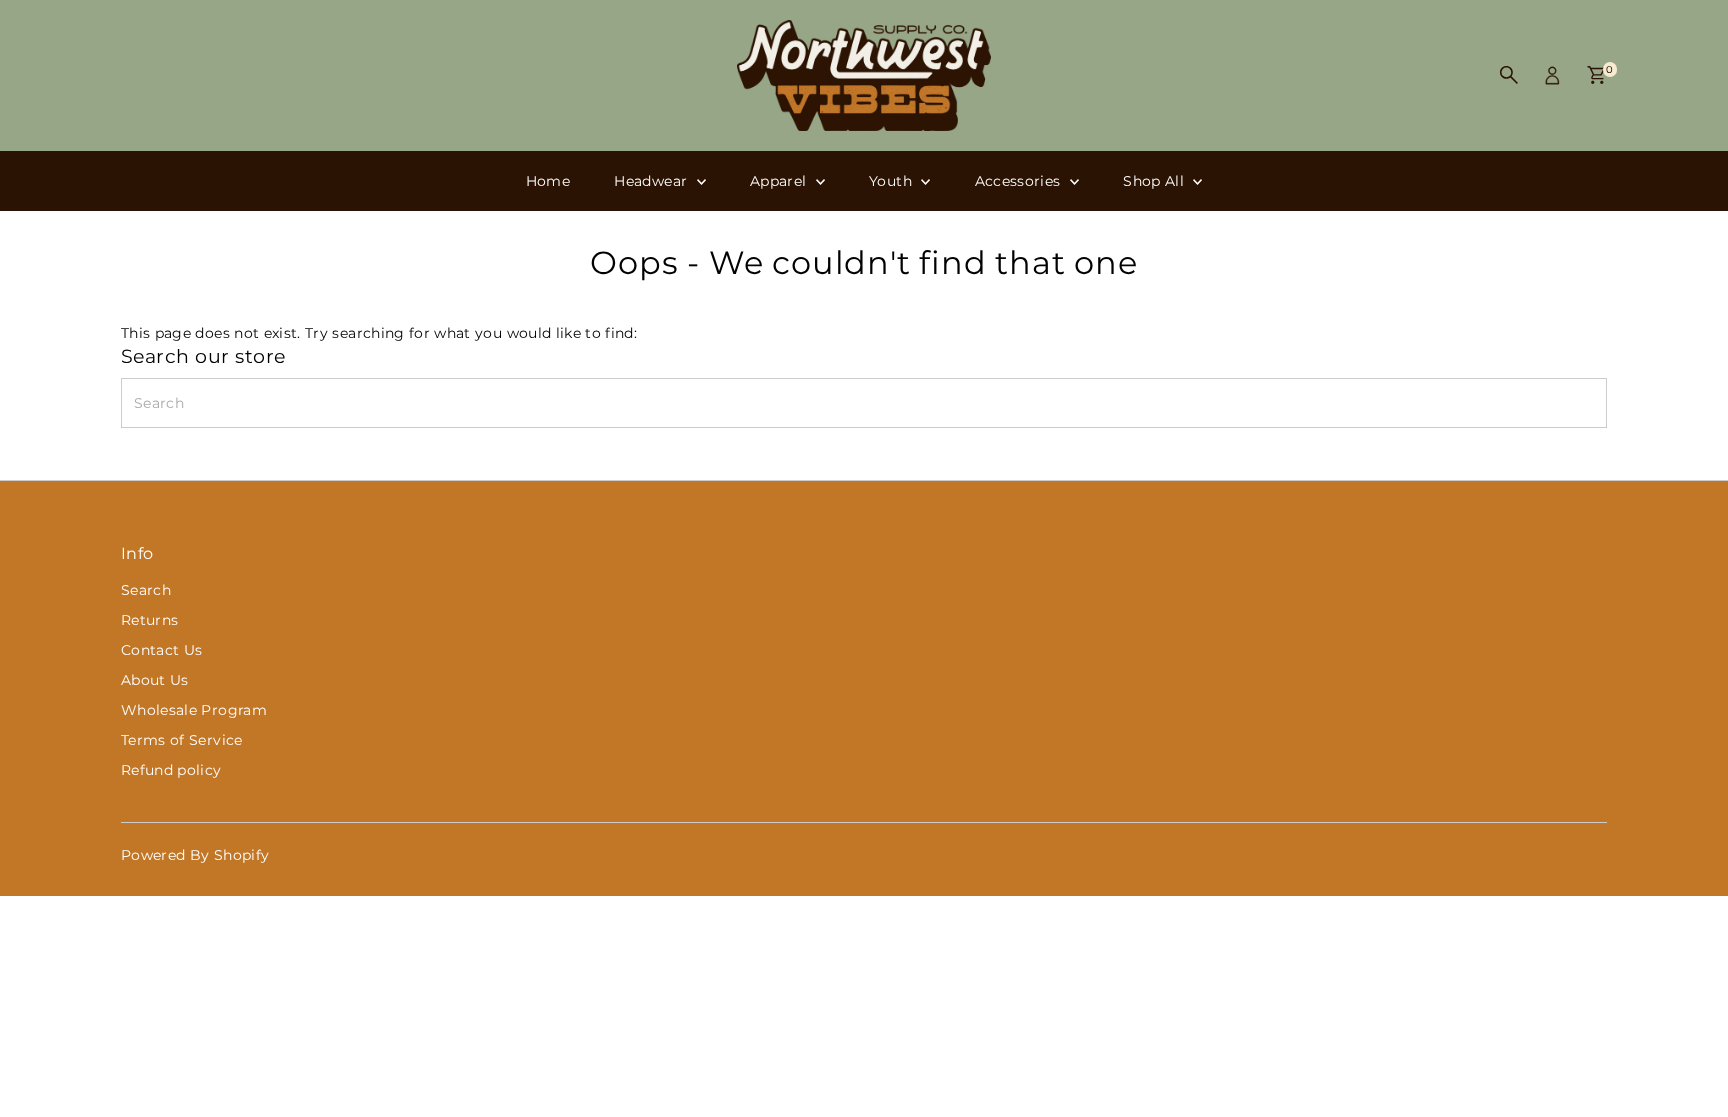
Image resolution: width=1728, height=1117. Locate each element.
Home (548, 181)
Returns (149, 620)
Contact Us (162, 650)
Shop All (1155, 181)
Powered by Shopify (195, 855)
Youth (892, 181)
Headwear (652, 181)
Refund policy (171, 770)
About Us (155, 680)
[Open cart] (1596, 75)
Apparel (780, 181)
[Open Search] (1509, 75)
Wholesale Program (194, 710)
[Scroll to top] (1688, 1062)
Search (146, 590)
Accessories (1020, 181)
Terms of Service (182, 740)
